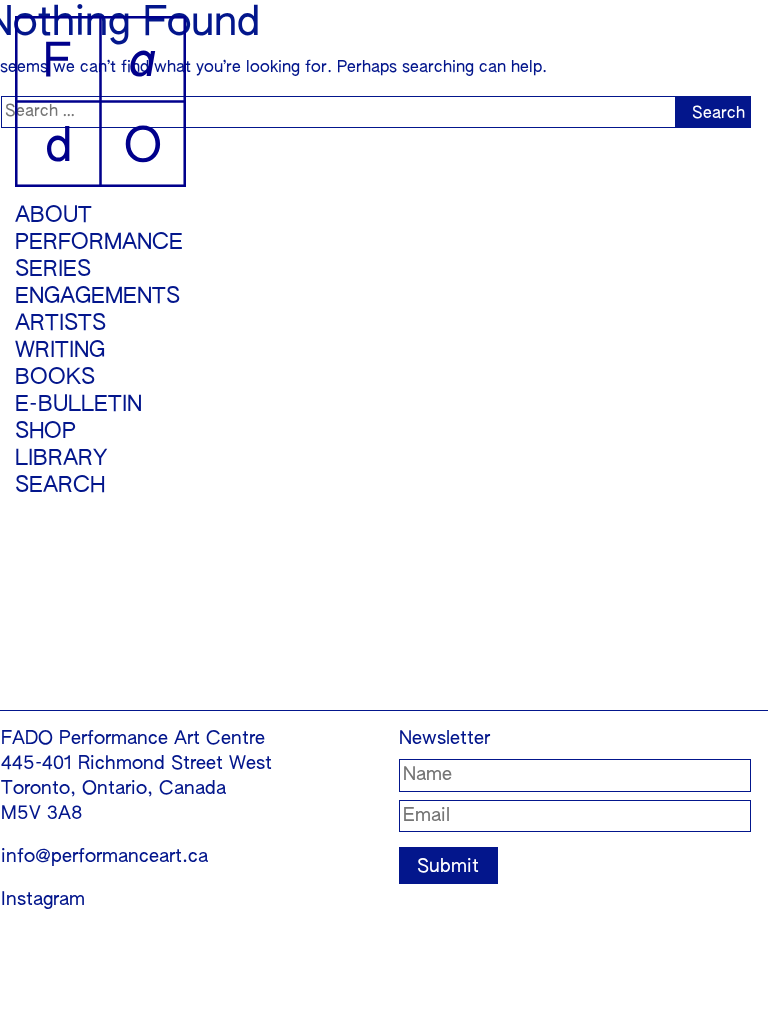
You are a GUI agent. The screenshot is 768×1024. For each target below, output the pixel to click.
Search (60, 486)
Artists (60, 324)
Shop (45, 432)
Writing (60, 351)
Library (61, 459)
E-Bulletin (78, 405)
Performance (99, 243)
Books (55, 378)
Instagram (43, 900)
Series (53, 270)
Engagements (97, 297)
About (53, 216)
